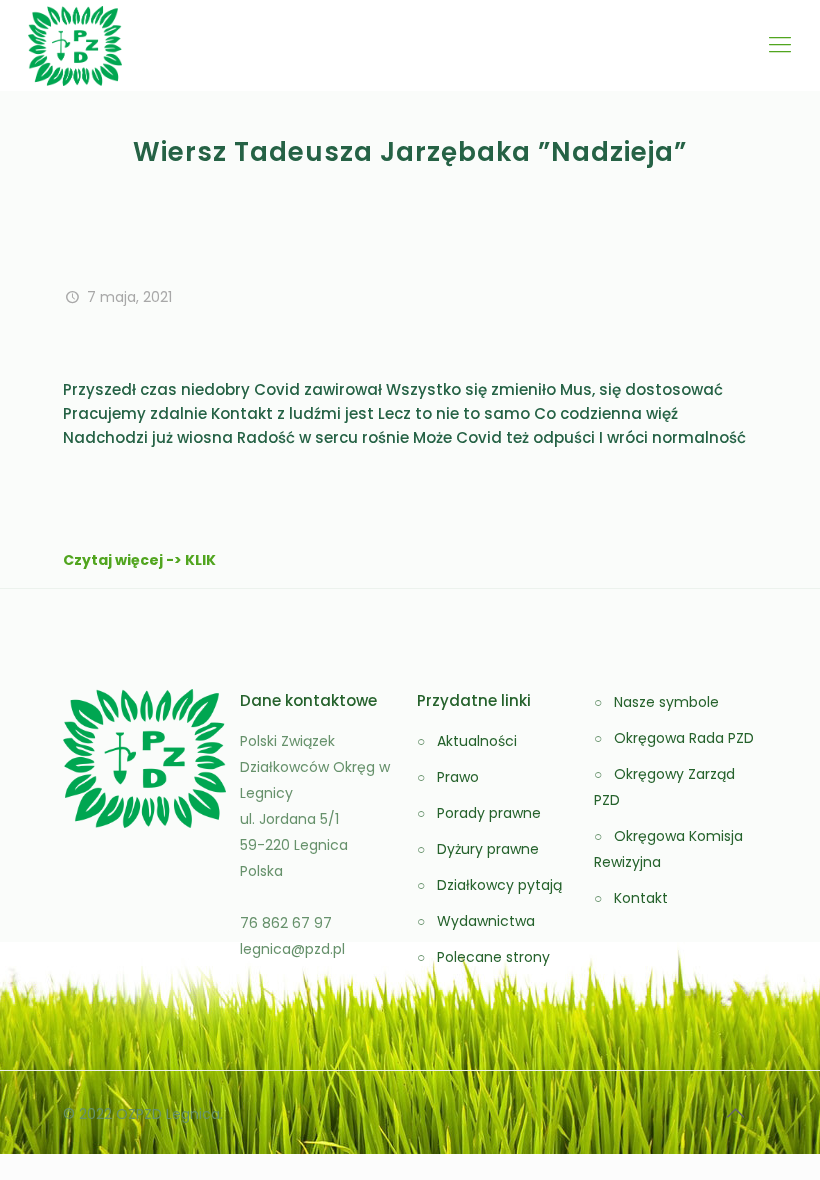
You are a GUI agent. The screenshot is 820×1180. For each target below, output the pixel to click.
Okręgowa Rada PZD (684, 738)
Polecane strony (493, 957)
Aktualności (477, 741)
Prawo (458, 777)
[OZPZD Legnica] (75, 45)
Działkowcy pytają (499, 885)
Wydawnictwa (486, 921)
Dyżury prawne (488, 849)
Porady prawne (489, 813)
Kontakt (641, 898)
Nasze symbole (666, 702)
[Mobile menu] (780, 45)
